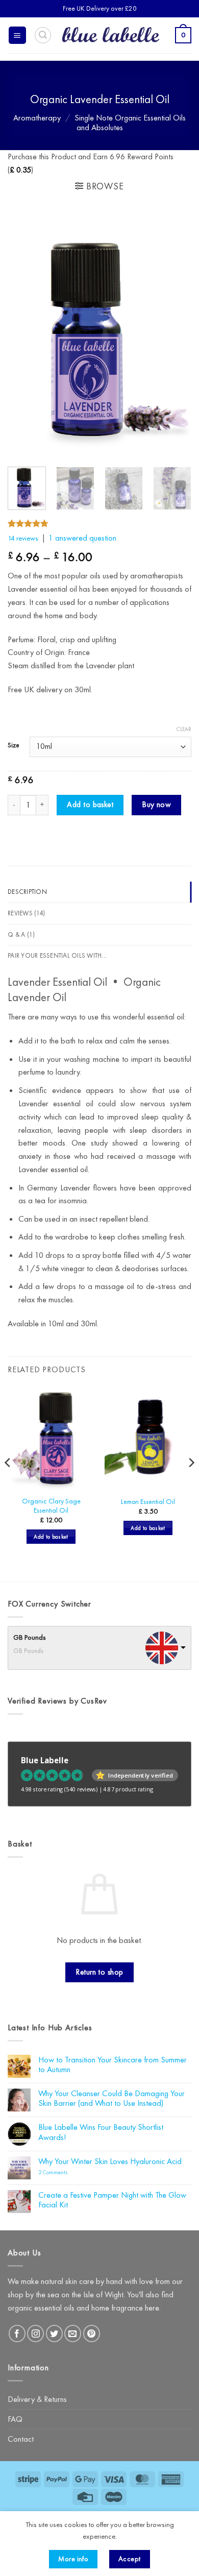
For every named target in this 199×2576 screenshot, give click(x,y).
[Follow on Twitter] (54, 2333)
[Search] (43, 35)
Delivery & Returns (37, 2399)
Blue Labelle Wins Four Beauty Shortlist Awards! (101, 2132)
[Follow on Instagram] (35, 2333)
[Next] (175, 336)
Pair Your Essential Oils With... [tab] (57, 955)
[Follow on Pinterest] (92, 2333)
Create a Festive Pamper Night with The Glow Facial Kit (112, 2200)
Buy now (156, 805)
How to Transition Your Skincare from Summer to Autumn (113, 2065)
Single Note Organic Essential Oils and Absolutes (130, 123)
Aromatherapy (37, 118)
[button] (17, 35)
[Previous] (24, 336)
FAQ (15, 2419)
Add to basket (90, 805)
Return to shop (99, 1972)
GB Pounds (30, 1637)
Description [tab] (27, 892)
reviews (23, 538)
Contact (21, 2439)
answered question (82, 538)
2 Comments (66, 2173)
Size (14, 745)
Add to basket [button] (51, 1537)
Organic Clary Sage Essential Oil (51, 1506)
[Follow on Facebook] (17, 2333)
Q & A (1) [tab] (21, 934)
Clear (184, 729)
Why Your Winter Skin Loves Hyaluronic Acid (110, 2161)
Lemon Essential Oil (148, 1502)
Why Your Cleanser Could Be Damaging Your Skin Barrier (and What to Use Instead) (111, 2098)
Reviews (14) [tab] (26, 913)
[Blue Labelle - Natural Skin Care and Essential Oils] (110, 35)
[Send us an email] (73, 2333)
